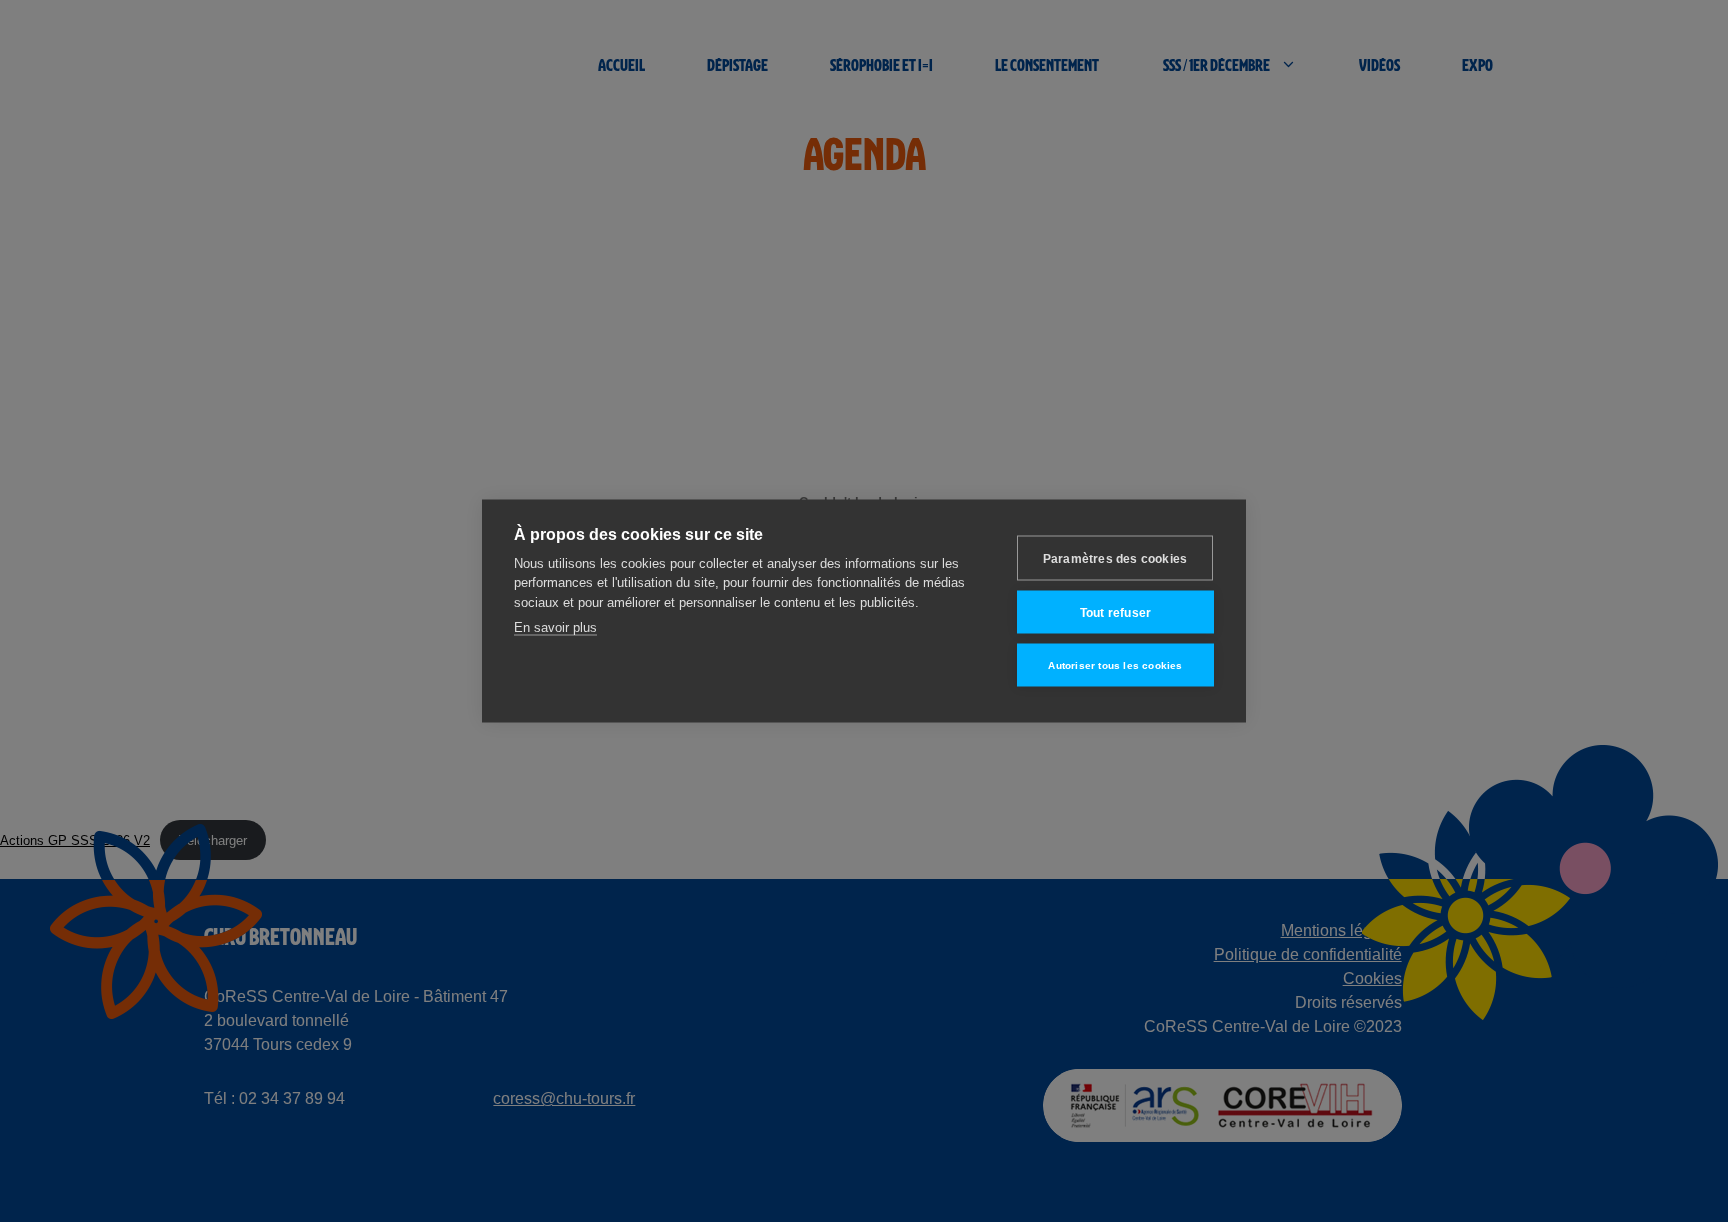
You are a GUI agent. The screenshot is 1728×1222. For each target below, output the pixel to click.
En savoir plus (555, 627)
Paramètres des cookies (1115, 558)
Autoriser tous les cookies (1115, 664)
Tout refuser (1115, 612)
